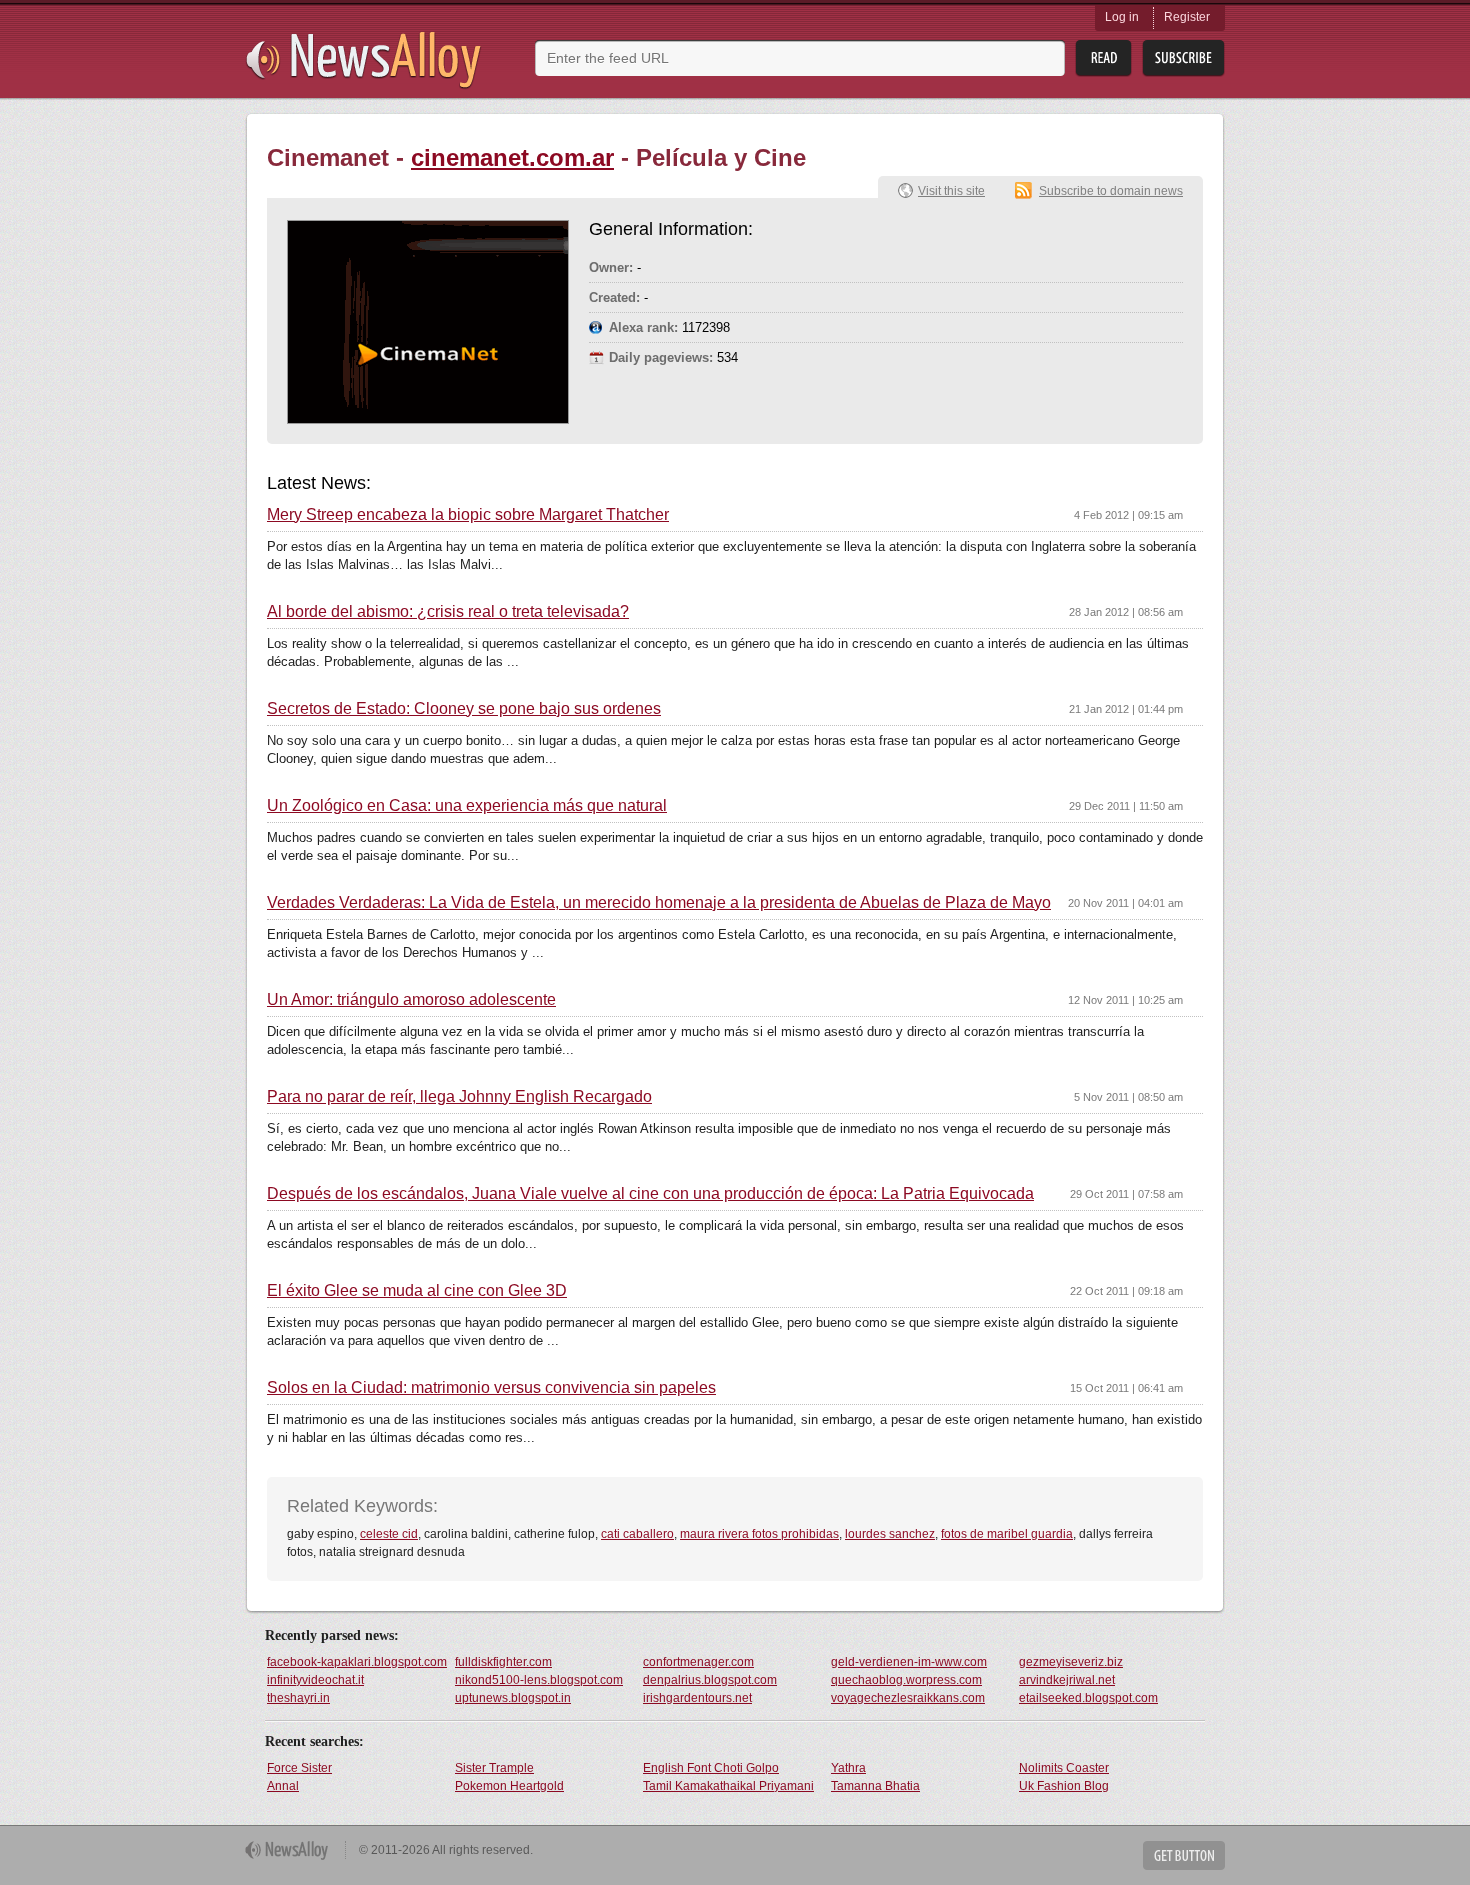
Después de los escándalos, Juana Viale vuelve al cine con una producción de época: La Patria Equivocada (650, 1194)
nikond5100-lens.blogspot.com (539, 1680)
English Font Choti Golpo (711, 1768)
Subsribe (1183, 58)
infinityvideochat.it (315, 1680)
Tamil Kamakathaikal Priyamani (728, 1786)
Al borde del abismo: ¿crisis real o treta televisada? (448, 612)
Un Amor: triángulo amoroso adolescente (411, 1000)
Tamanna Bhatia (875, 1786)
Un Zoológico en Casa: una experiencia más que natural (467, 806)
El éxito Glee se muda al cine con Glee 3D (417, 1291)
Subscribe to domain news (1111, 191)
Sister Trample (494, 1768)
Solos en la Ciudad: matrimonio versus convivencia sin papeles (491, 1388)
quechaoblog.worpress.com (906, 1680)
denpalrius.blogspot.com (710, 1680)
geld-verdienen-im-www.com (909, 1662)
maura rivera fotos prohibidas (759, 1534)
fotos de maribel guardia (1007, 1534)
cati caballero (637, 1534)
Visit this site (951, 191)
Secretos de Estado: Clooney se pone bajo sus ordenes (464, 709)
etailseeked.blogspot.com (1088, 1698)
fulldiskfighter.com (503, 1662)
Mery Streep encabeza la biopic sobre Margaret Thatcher (468, 515)
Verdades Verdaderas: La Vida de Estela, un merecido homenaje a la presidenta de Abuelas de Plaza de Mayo (659, 903)
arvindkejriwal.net (1067, 1680)
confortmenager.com (698, 1662)
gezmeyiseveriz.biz (1071, 1662)
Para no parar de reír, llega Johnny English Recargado (459, 1097)
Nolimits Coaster (1064, 1768)
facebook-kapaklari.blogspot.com (357, 1662)
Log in (1122, 17)
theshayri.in (298, 1698)
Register (1187, 17)
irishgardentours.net (697, 1698)
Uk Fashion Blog (1064, 1786)
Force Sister (299, 1768)
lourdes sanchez (890, 1534)
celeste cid (389, 1534)
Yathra (848, 1768)
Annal (283, 1786)
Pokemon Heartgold (509, 1786)
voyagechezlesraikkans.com (908, 1698)
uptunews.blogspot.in (513, 1698)
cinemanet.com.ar (512, 157)
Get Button (1184, 1855)
